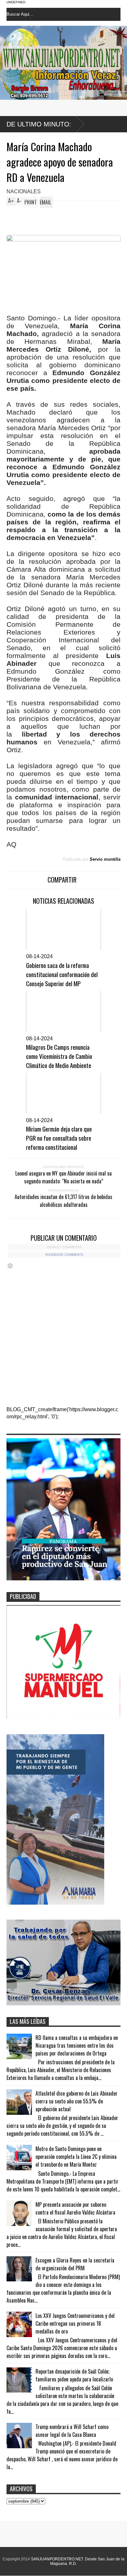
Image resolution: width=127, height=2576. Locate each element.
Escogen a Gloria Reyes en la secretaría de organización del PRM (75, 2264)
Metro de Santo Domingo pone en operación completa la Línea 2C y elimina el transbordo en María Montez (76, 2157)
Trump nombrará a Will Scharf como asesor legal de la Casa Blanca (72, 2431)
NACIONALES (24, 191)
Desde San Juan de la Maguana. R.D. (87, 2561)
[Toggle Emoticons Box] (10, 1266)
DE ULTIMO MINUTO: (39, 124)
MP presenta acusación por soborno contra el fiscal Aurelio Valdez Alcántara (75, 2208)
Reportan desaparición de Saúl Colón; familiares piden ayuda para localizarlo (74, 2375)
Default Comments (64, 1247)
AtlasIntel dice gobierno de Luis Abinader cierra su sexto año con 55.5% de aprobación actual (77, 2101)
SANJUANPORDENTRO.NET (57, 2559)
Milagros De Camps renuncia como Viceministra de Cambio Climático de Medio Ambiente (59, 1056)
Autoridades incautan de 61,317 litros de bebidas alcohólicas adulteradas (63, 1201)
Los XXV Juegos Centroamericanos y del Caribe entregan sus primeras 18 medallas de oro (75, 2323)
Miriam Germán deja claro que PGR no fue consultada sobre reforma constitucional (59, 1138)
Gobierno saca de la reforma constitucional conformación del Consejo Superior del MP (62, 974)
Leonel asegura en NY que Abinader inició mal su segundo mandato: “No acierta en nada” (63, 1177)
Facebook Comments (64, 1255)
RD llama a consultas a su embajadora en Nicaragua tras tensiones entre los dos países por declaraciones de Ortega (77, 2045)
